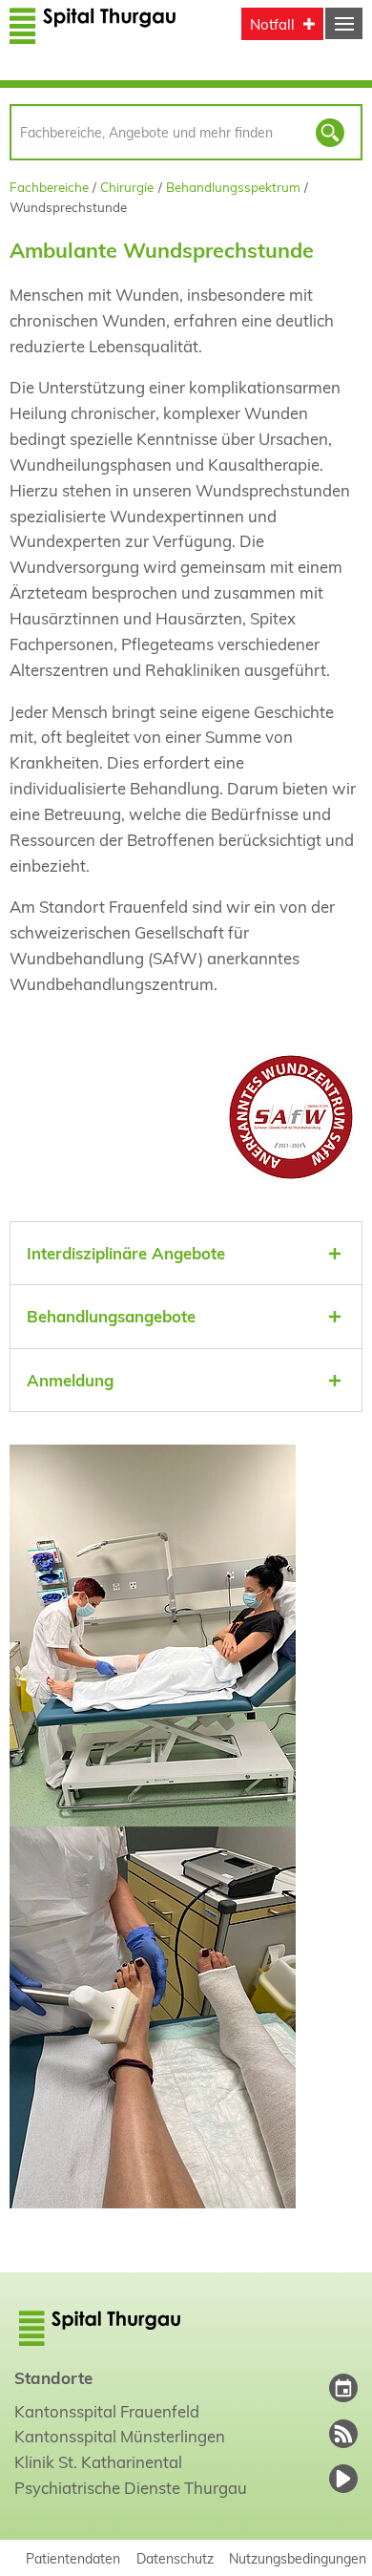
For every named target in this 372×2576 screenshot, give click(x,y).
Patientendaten (73, 2558)
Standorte (53, 2378)
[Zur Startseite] (93, 36)
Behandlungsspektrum (233, 187)
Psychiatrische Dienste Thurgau (131, 2488)
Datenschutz (175, 2558)
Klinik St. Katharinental (98, 2462)
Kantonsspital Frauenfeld (107, 2411)
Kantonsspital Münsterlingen (120, 2436)
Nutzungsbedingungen (298, 2558)
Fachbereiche (49, 187)
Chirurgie (127, 187)
